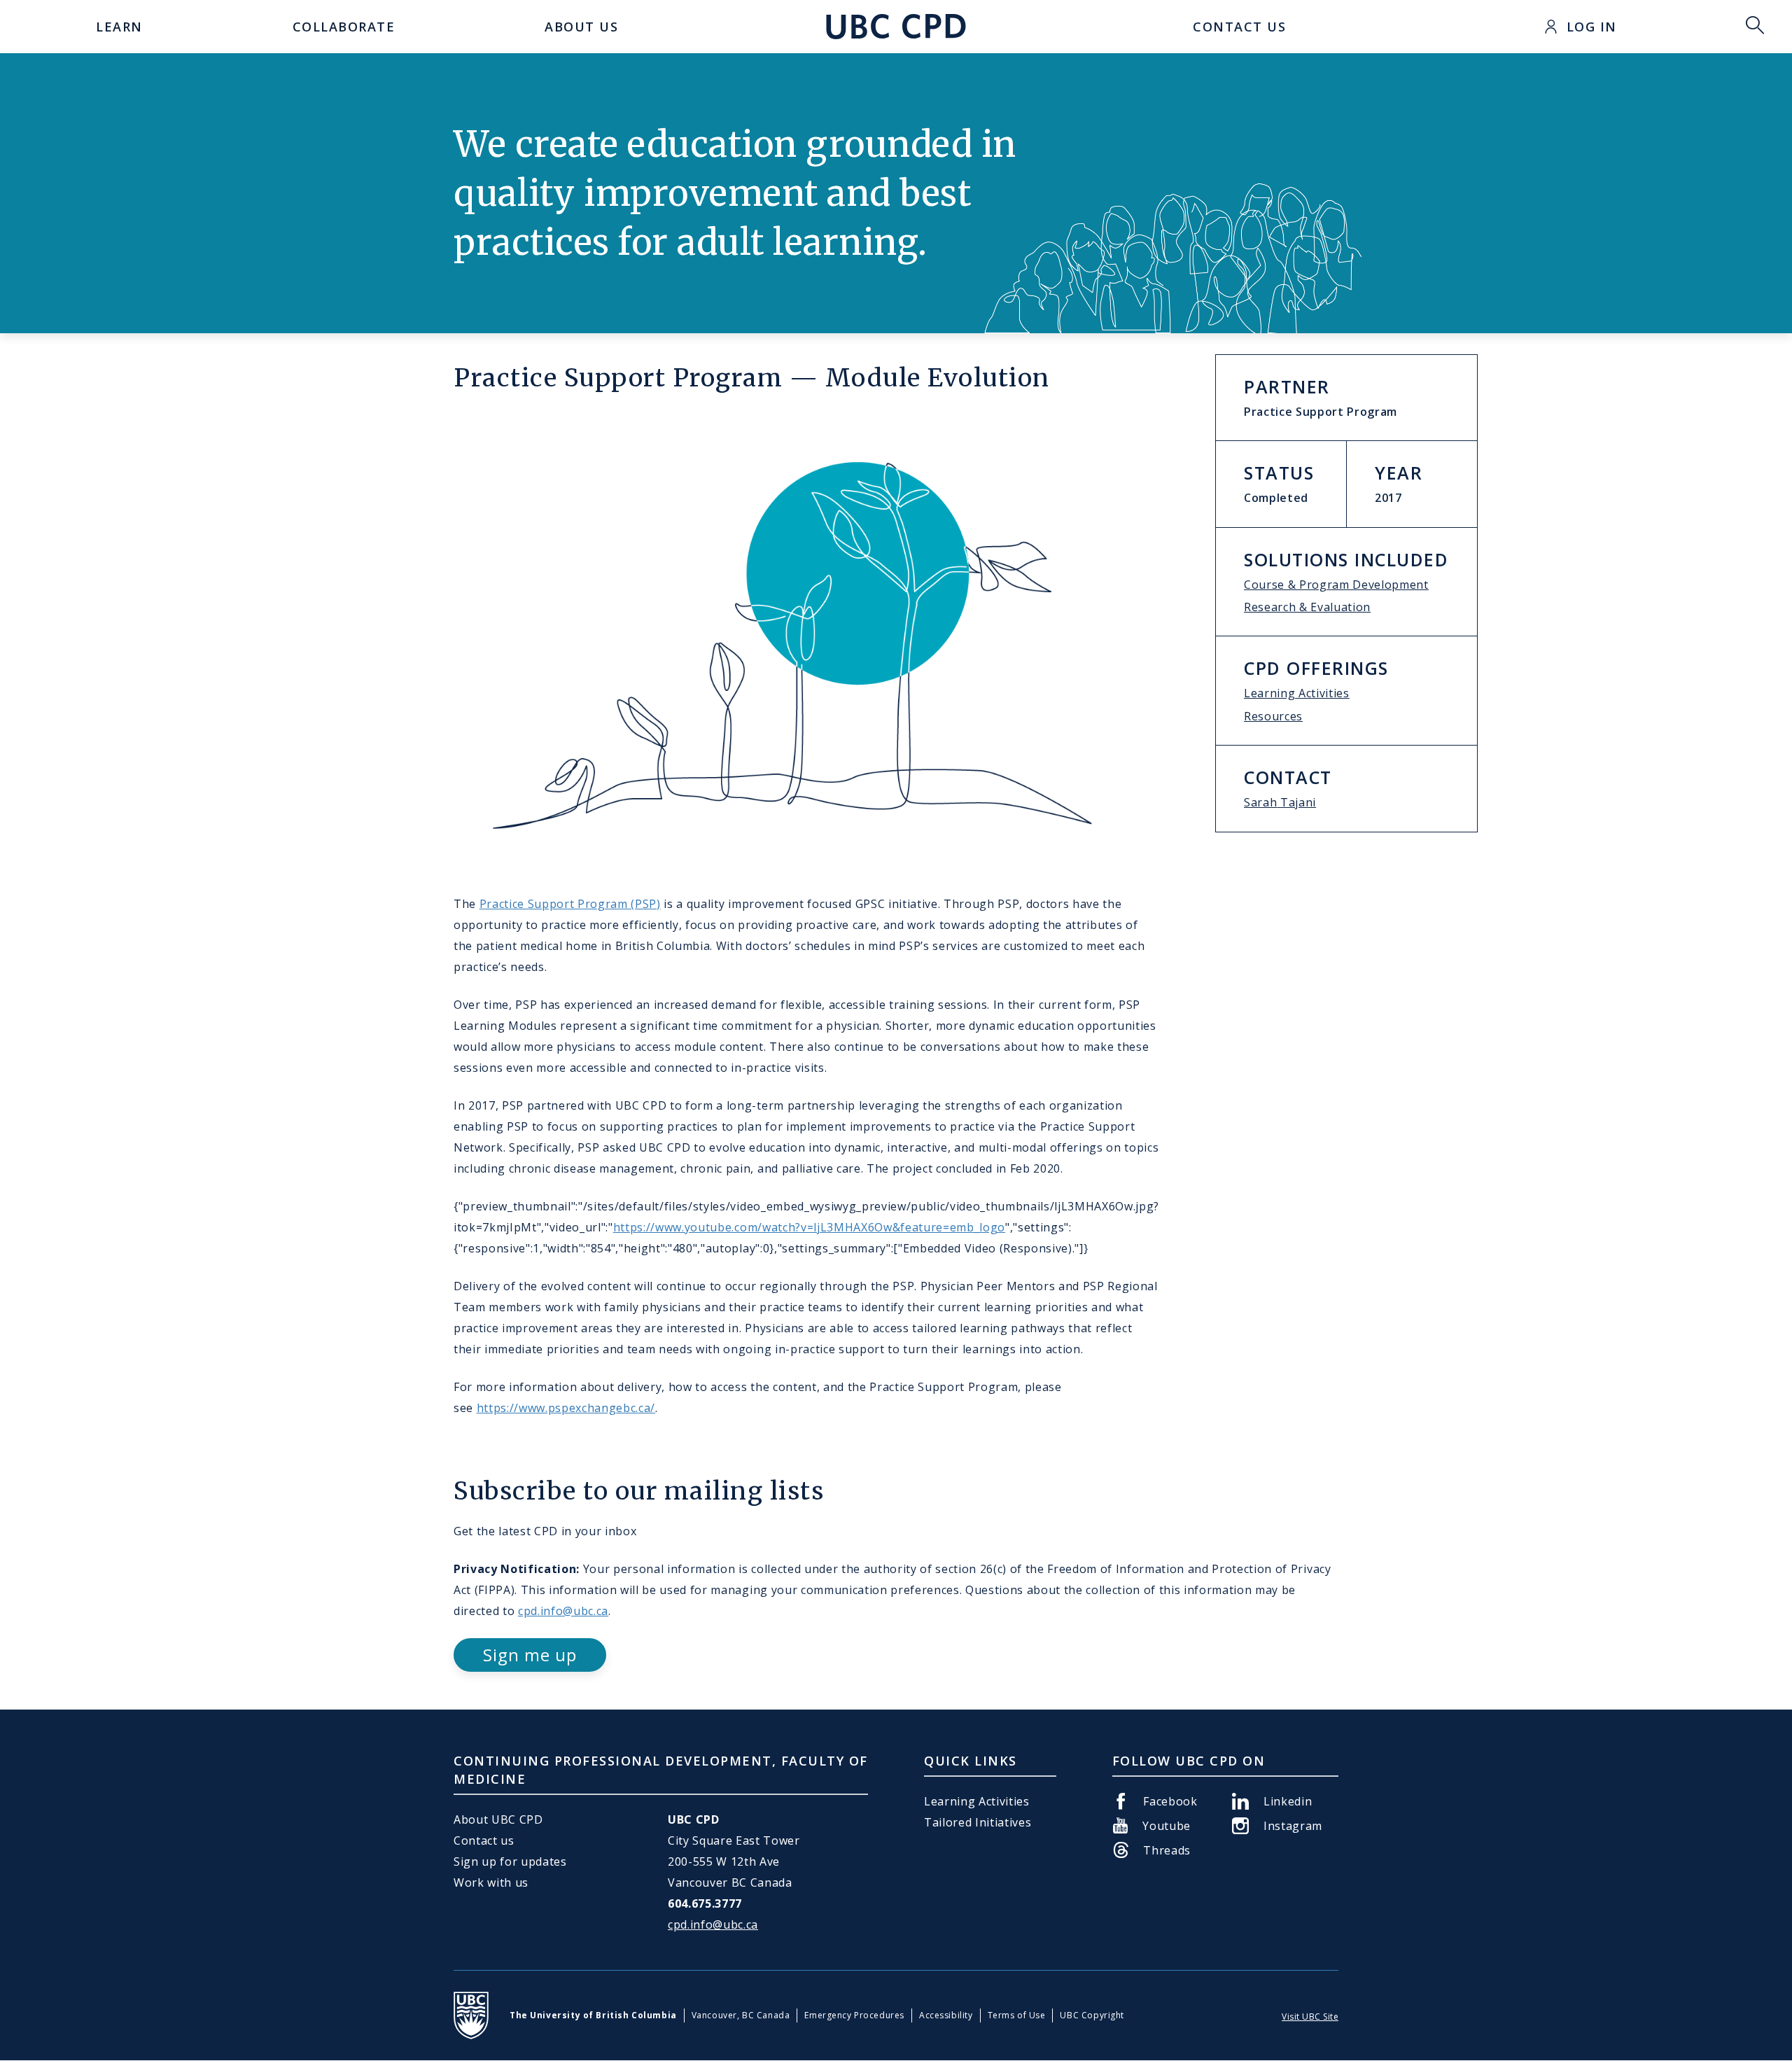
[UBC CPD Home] (896, 27)
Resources (1273, 716)
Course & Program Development (1336, 585)
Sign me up (530, 1655)
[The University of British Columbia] (471, 2015)
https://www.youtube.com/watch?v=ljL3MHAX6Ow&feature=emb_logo (809, 1227)
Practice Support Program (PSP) (570, 904)
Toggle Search (1755, 27)
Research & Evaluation (1307, 607)
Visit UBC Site (1310, 2017)
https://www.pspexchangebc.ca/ (566, 1408)
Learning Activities (1297, 693)
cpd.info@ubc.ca (563, 1611)
